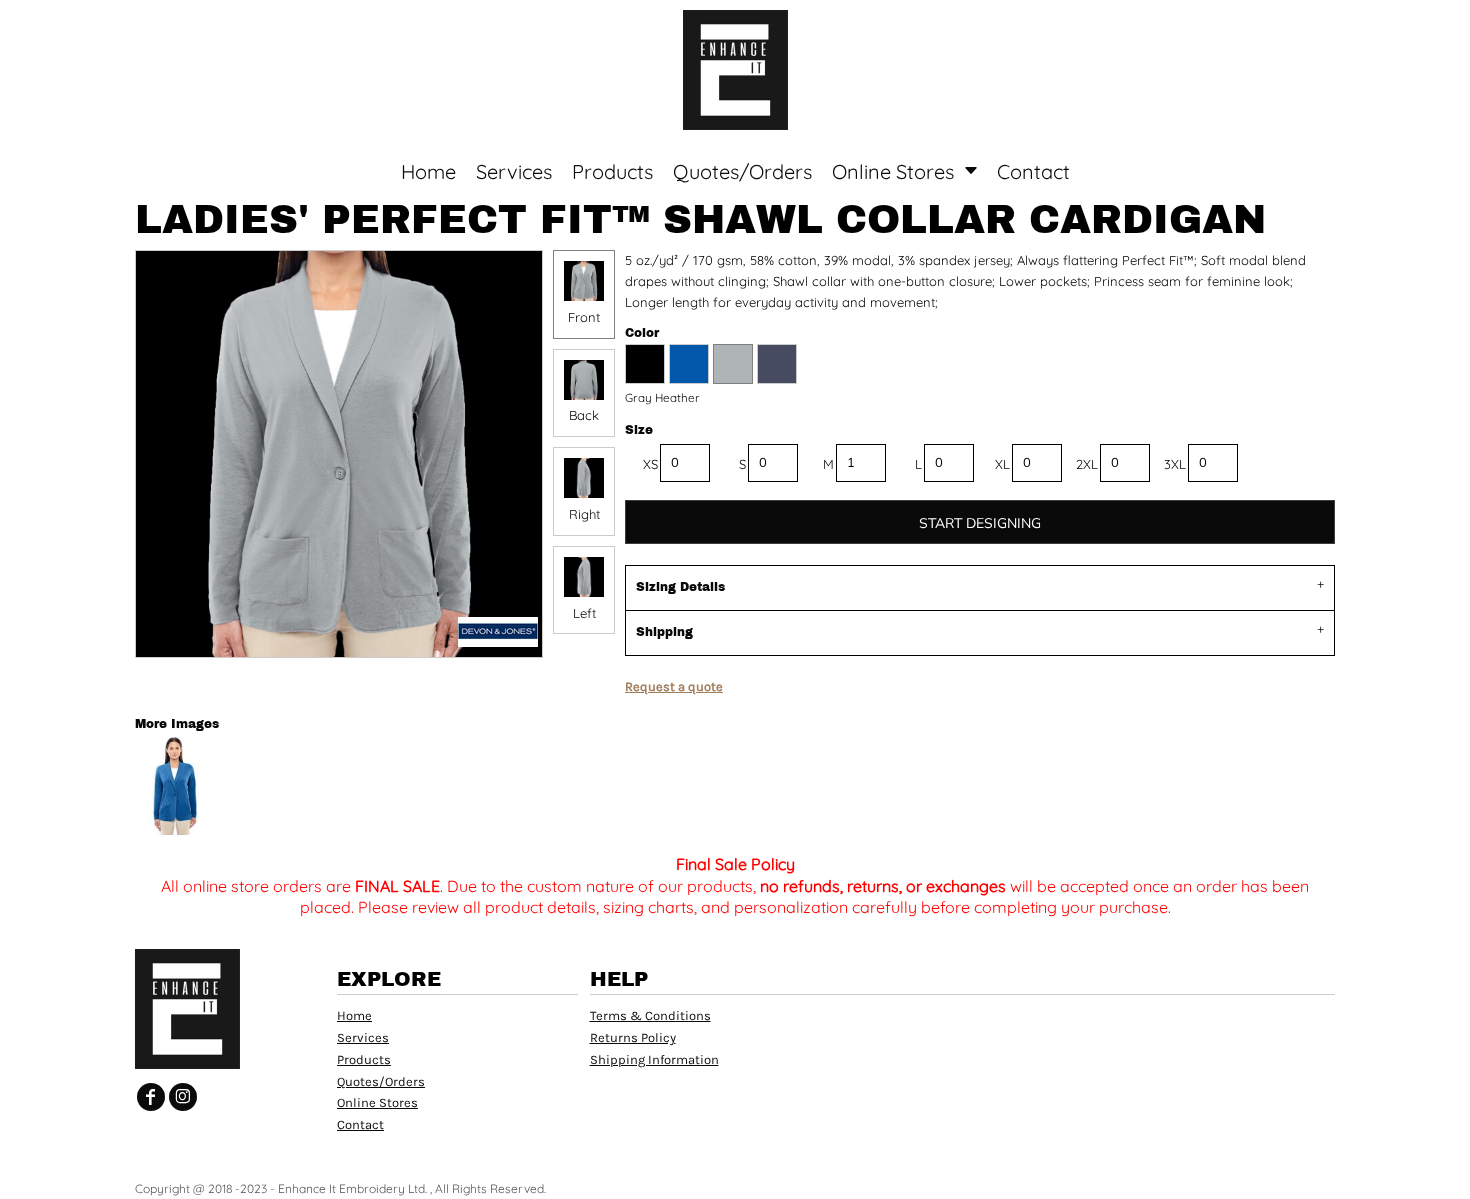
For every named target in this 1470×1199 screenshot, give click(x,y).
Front (584, 317)
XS (650, 464)
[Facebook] (151, 1097)
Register (1376, 30)
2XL (1087, 464)
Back (584, 415)
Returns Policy (633, 1037)
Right (584, 514)
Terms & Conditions (650, 1015)
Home (354, 1015)
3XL (1175, 464)
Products (364, 1059)
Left (584, 613)
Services (363, 1037)
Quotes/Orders (381, 1081)
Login (1289, 30)
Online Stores (377, 1102)
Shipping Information (654, 1059)
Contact (360, 1124)
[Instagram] (183, 1097)
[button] (185, 30)
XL (1002, 464)
